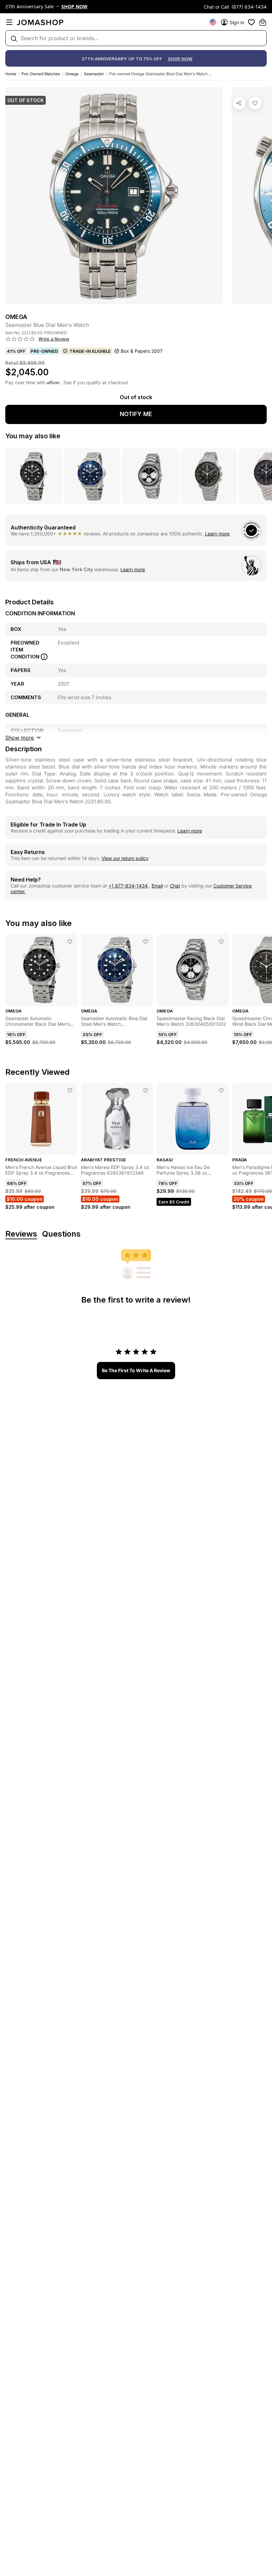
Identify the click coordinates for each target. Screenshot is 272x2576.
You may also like (33, 436)
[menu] (9, 22)
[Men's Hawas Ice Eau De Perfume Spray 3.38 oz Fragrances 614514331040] (221, 1090)
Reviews (21, 1234)
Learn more (217, 534)
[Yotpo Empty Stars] (20, 339)
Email (157, 886)
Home (11, 74)
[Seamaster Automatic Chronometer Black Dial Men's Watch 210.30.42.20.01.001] (70, 942)
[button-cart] (263, 22)
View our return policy (125, 858)
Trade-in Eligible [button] (90, 351)
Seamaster (94, 74)
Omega (72, 74)
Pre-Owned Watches (41, 74)
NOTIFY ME (136, 414)
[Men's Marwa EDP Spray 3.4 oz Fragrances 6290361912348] (146, 1090)
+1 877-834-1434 (129, 886)
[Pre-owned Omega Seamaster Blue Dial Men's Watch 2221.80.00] (255, 103)
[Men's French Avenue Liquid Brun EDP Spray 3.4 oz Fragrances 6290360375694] (70, 1090)
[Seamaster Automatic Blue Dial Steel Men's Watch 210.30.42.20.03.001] (146, 942)
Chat (175, 886)
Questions (61, 1234)
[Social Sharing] (239, 103)
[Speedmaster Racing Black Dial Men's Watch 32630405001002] (221, 942)
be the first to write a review (136, 1370)
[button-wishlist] (251, 22)
